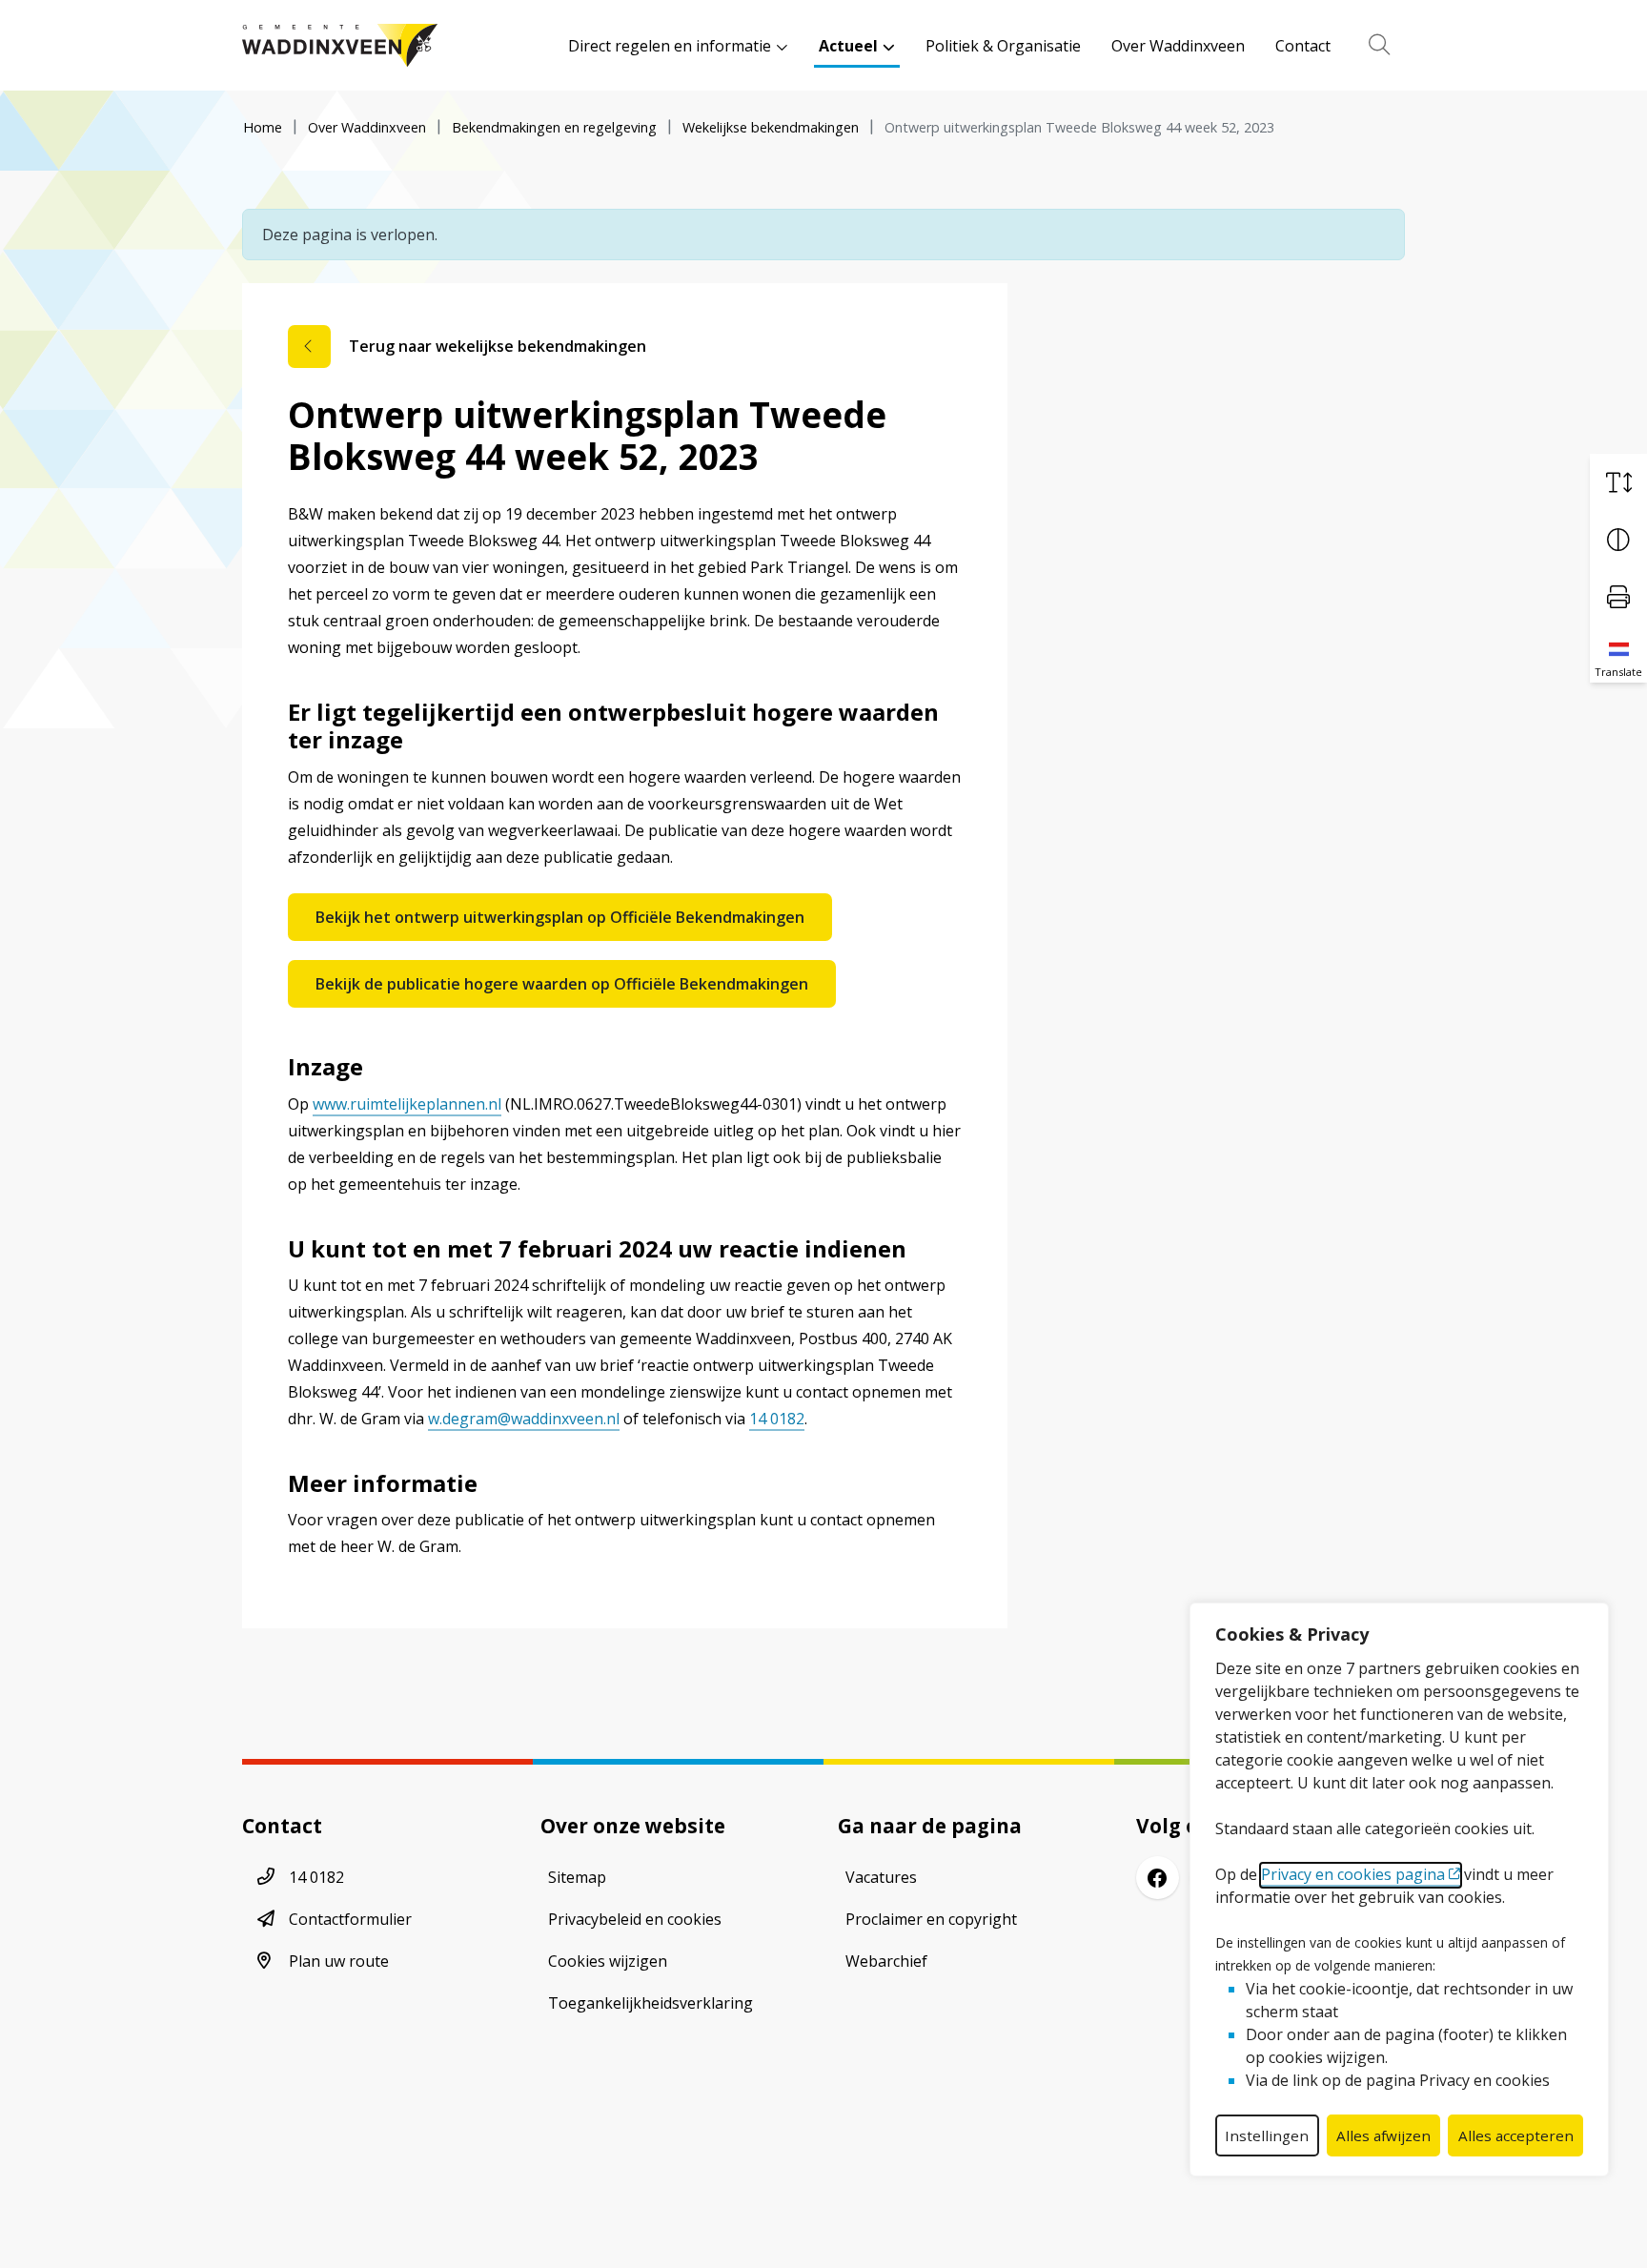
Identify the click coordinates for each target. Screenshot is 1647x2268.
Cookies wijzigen (608, 1961)
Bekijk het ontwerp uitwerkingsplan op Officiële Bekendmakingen (560, 917)
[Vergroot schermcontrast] (1618, 540)
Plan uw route (339, 1961)
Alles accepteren (1516, 2135)
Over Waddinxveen (1178, 46)
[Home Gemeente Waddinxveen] (340, 45)
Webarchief (886, 1961)
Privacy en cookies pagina (1353, 1874)
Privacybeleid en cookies (635, 1919)
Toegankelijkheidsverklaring (651, 2003)
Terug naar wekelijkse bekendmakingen (498, 346)
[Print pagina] (1618, 597)
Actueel (848, 46)
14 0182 (777, 1419)
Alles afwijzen (1383, 2135)
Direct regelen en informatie (670, 46)
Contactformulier (350, 1919)
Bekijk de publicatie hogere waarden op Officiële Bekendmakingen (562, 984)
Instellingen (1267, 2135)
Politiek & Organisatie (1003, 46)
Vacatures (881, 1877)
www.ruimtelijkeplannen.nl (407, 1104)
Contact (1303, 46)
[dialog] (1399, 1890)
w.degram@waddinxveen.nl (524, 1419)
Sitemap (577, 1877)
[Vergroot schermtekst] (1618, 482)
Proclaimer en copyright (931, 1919)
